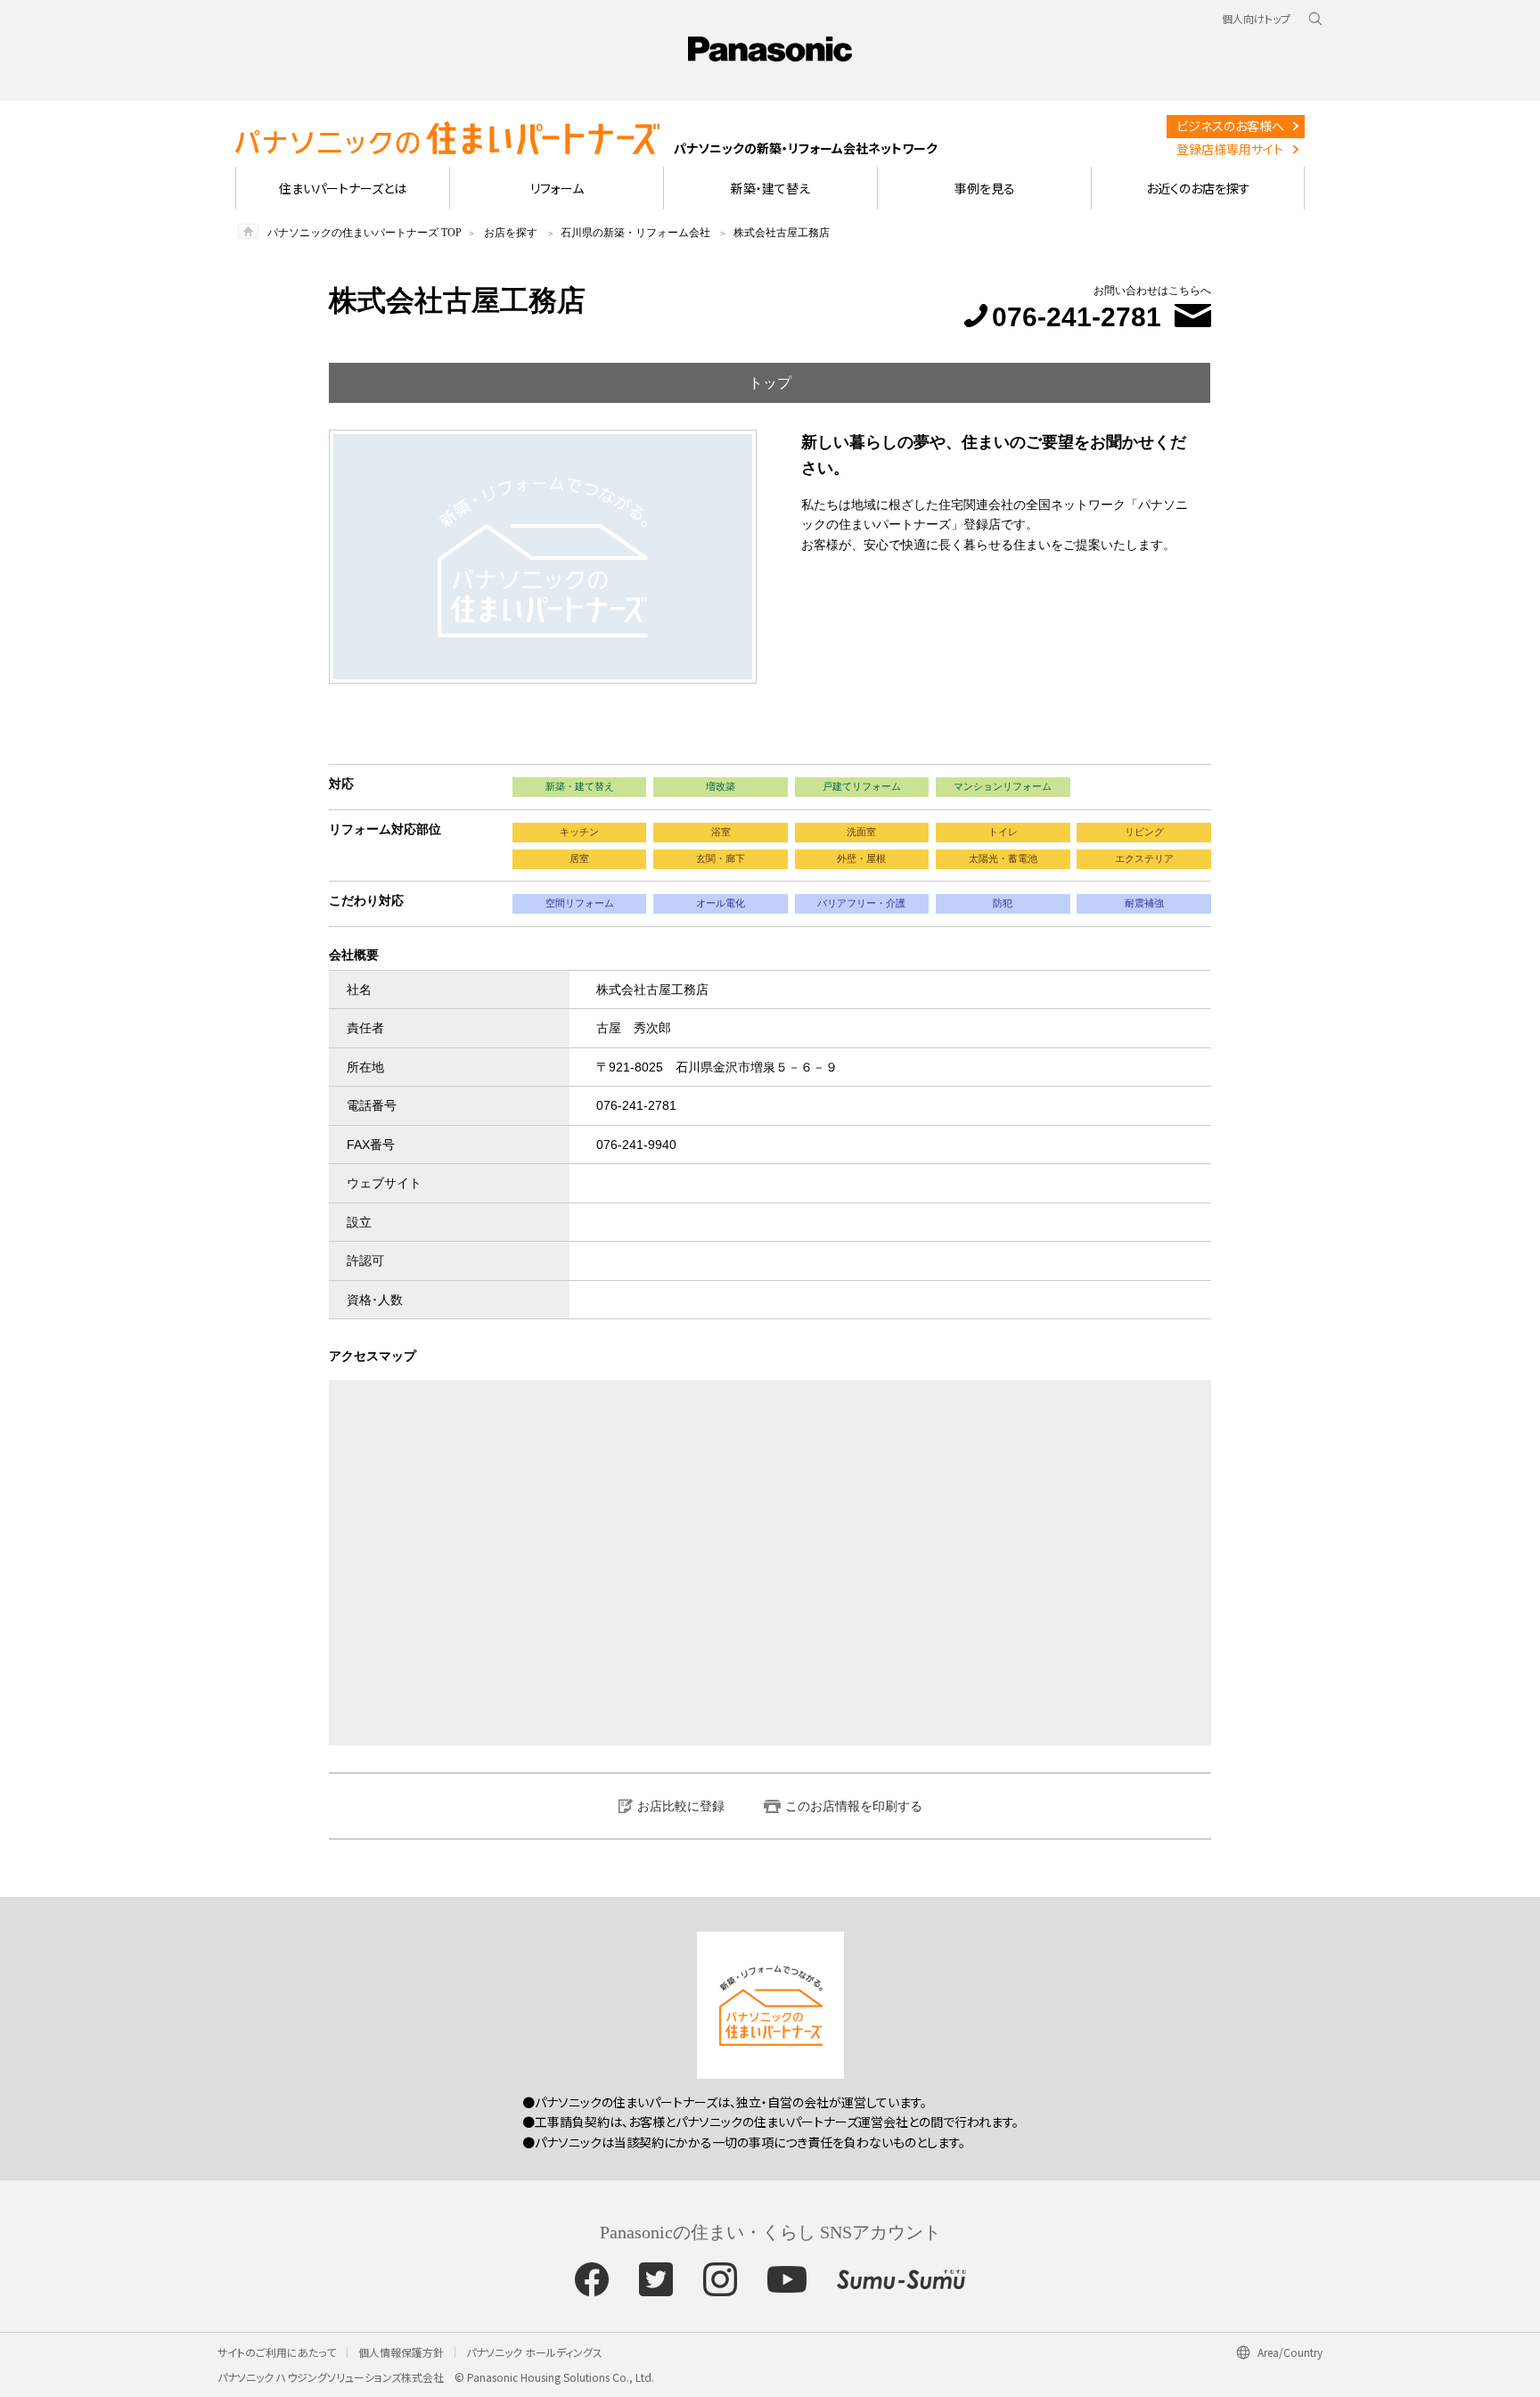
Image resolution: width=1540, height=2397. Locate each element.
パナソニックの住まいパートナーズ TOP (365, 233)
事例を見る (985, 188)
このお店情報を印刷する (854, 1806)
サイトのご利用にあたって (277, 2352)
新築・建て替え (770, 188)
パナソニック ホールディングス (534, 2352)
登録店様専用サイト (1230, 149)
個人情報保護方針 (401, 2352)
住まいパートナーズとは (343, 188)
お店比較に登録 (681, 1806)
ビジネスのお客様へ (1230, 126)
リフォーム (557, 188)
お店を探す (511, 233)
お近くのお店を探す (1198, 188)
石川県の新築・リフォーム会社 (635, 233)
